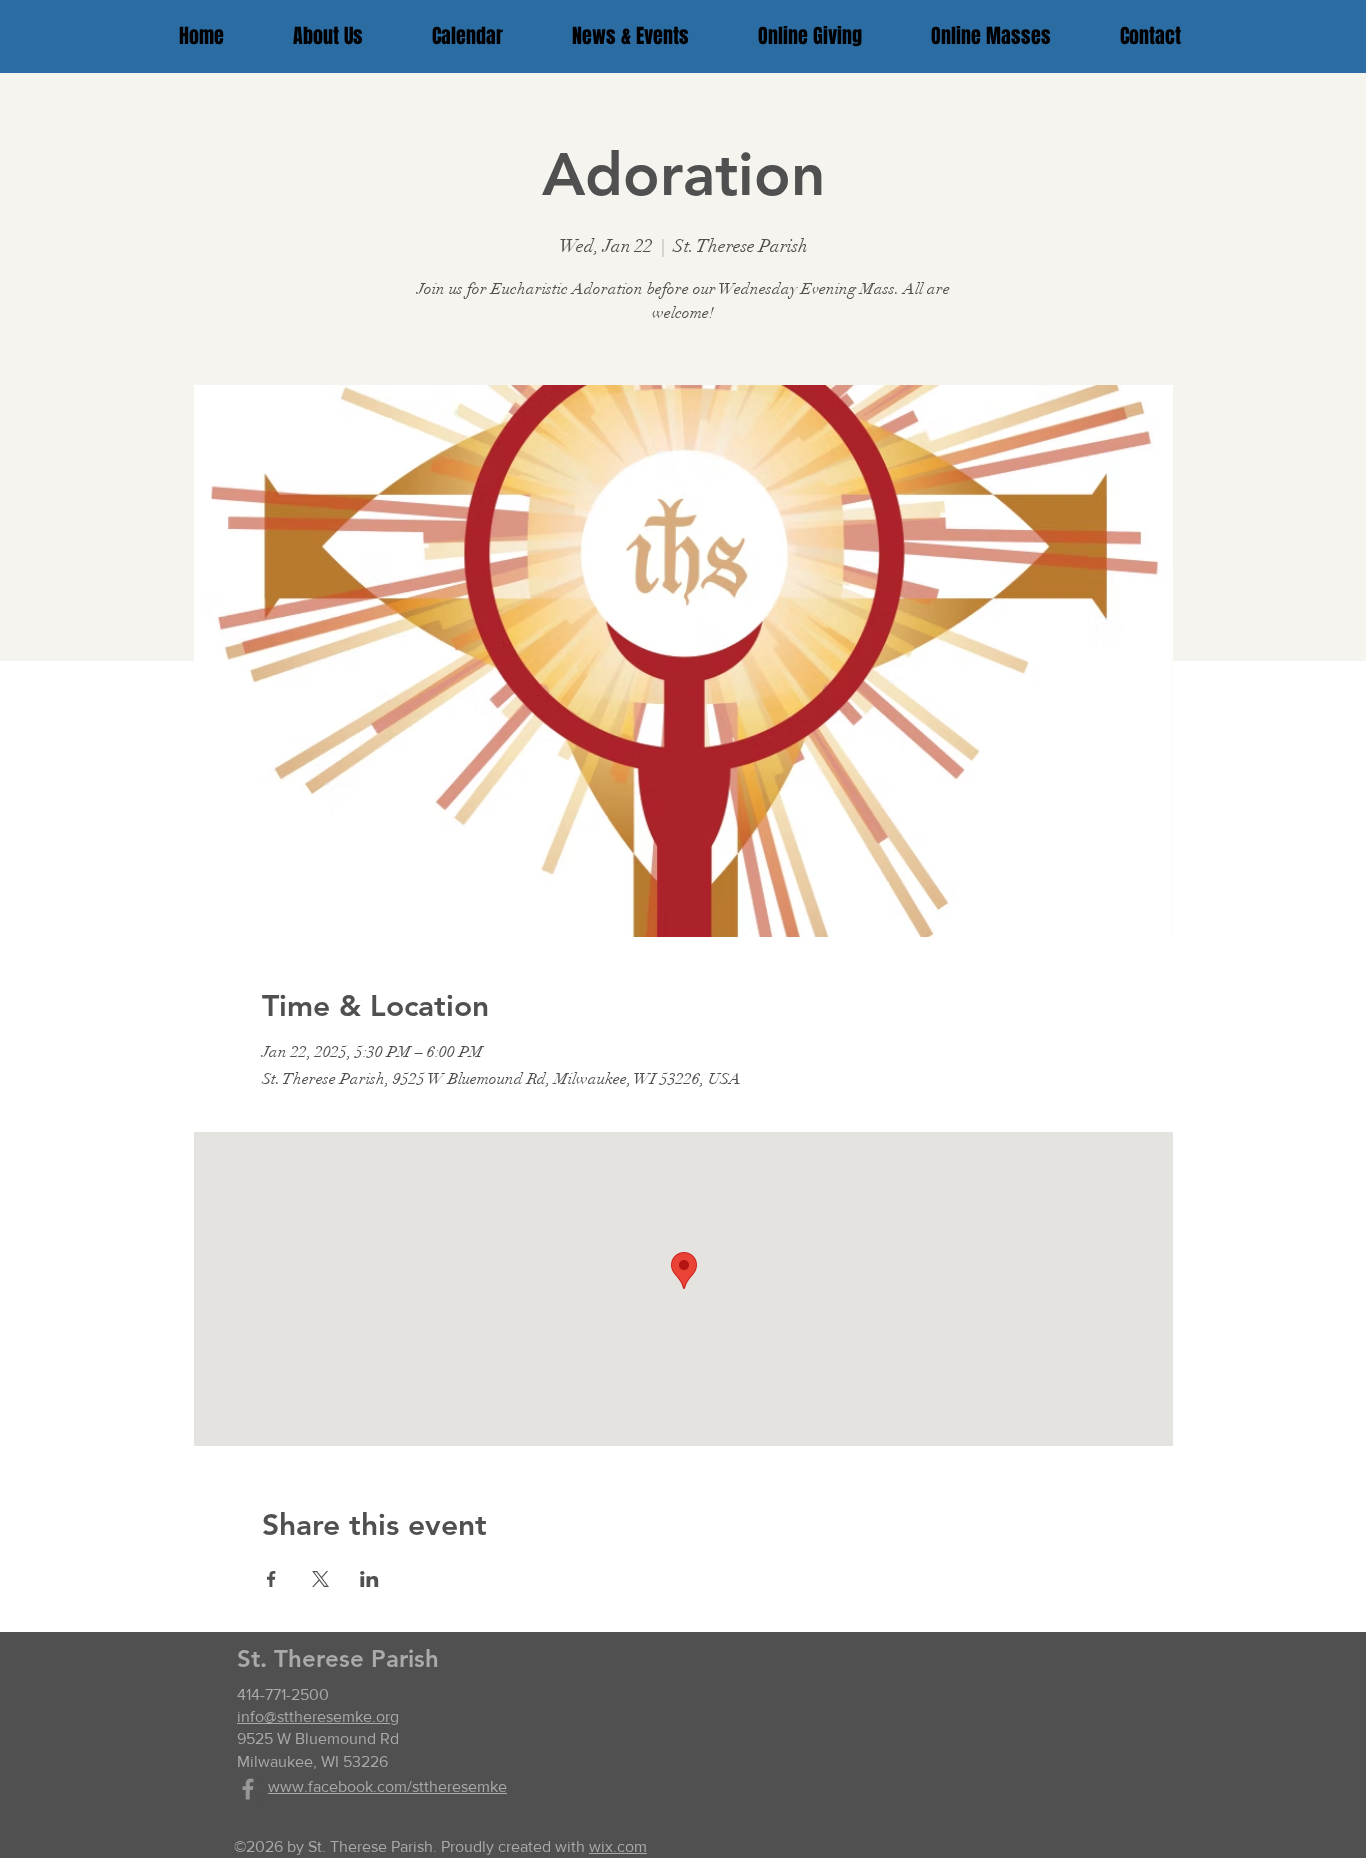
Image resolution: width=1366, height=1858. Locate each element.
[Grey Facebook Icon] (248, 1789)
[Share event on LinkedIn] (369, 1579)
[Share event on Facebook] (271, 1579)
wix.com (618, 1846)
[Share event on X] (320, 1579)
